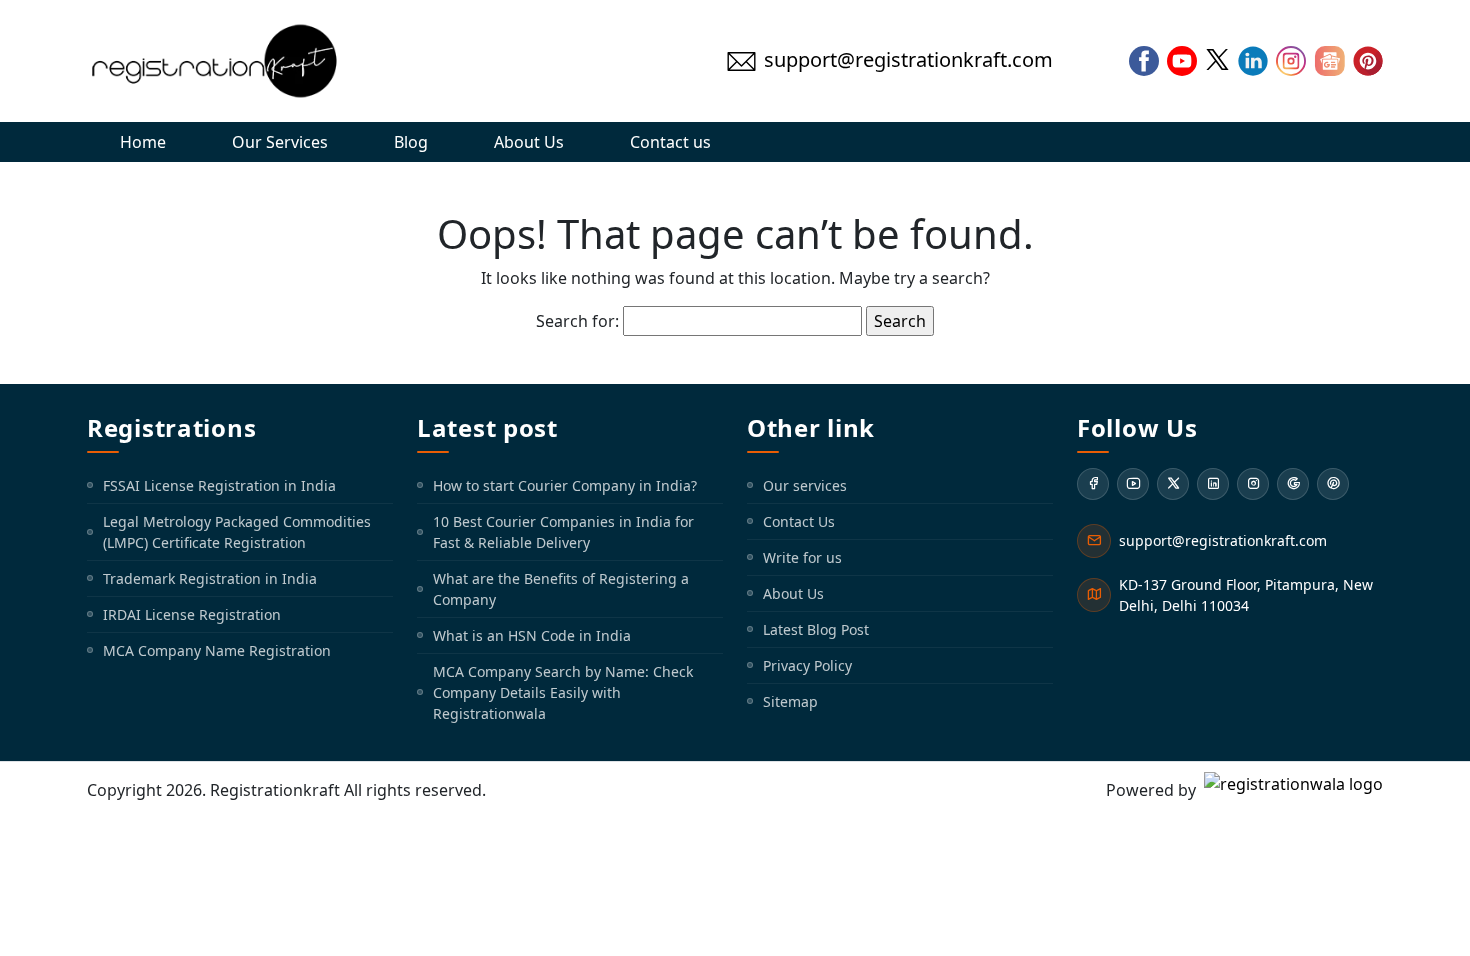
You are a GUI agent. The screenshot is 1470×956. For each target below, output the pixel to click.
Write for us (802, 557)
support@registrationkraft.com (1223, 540)
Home (143, 142)
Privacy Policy (807, 665)
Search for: (577, 321)
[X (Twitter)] (1173, 484)
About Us (529, 142)
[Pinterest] (1333, 484)
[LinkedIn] (1213, 484)
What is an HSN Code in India (532, 635)
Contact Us (799, 521)
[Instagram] (1253, 484)
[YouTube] (1133, 484)
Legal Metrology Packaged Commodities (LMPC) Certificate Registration (237, 532)
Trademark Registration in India (210, 578)
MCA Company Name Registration (217, 650)
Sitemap (790, 701)
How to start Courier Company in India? (565, 485)
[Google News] (1293, 484)
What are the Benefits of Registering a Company (561, 589)
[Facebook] (1093, 484)
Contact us (670, 142)
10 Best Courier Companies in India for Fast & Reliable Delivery (563, 532)
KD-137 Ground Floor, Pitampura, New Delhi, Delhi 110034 (1246, 595)
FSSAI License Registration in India (219, 485)
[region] (735, 898)
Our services (805, 485)
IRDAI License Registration (192, 614)
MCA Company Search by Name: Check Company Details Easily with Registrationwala (563, 692)
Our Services (280, 142)
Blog (411, 142)
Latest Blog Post (816, 629)
